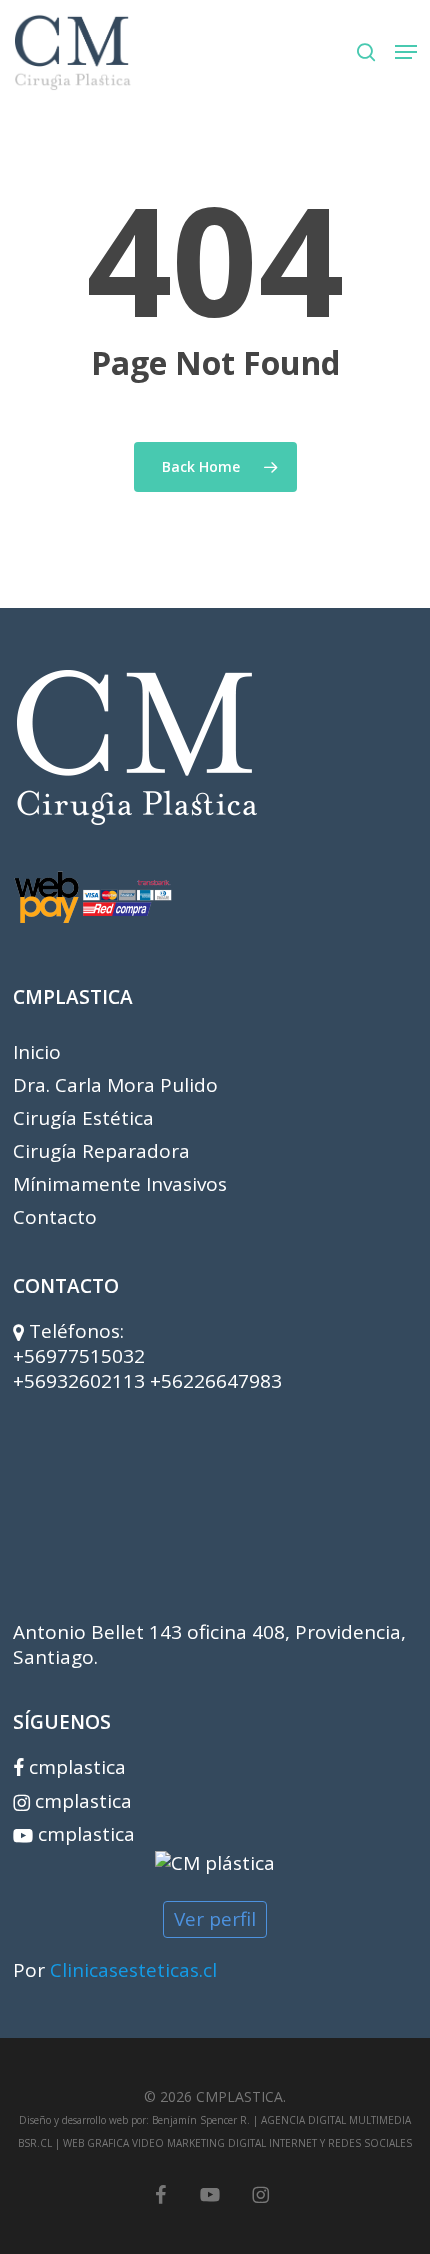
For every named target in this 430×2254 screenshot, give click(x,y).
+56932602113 (81, 1381)
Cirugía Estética (83, 1118)
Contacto (55, 1217)
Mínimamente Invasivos (120, 1184)
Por (115, 1970)
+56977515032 (79, 1356)
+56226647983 (216, 1381)
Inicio (37, 1052)
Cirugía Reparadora (101, 1151)
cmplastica (75, 1767)
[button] (406, 52)
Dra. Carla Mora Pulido (115, 1085)
